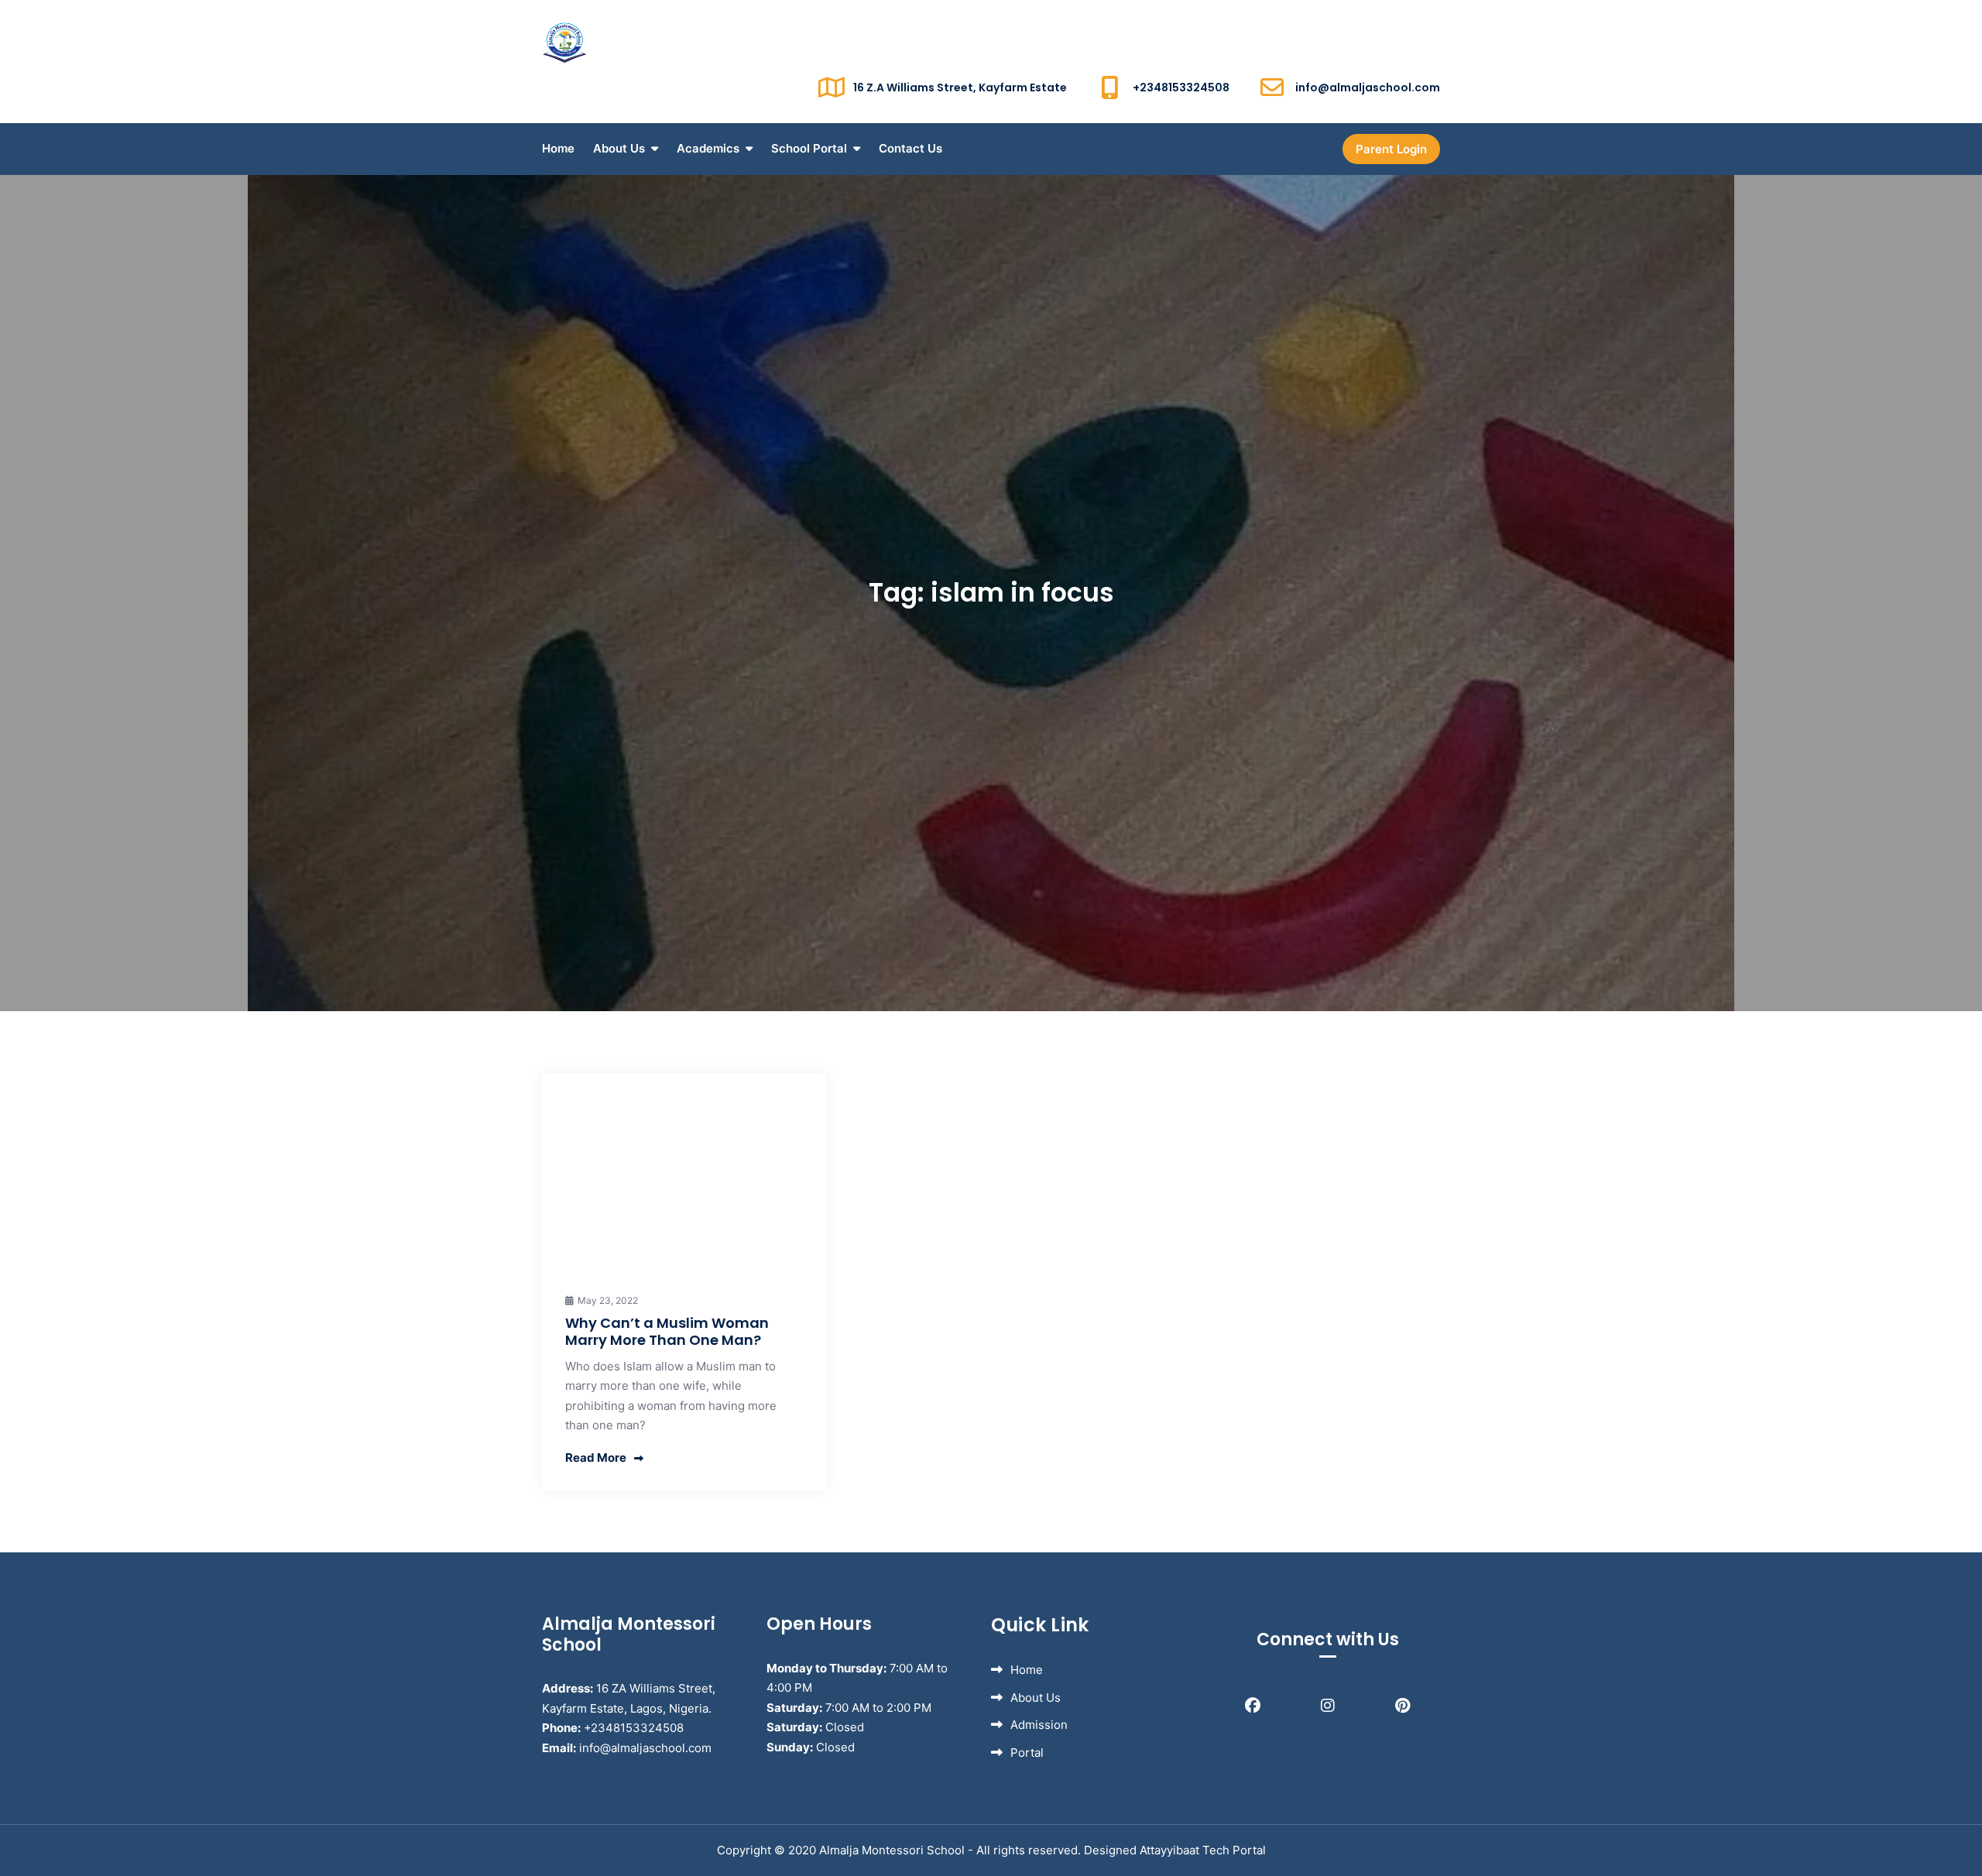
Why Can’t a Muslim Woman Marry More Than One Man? (667, 1331)
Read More (596, 1458)
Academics (708, 148)
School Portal (809, 148)
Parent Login (1391, 149)
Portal (1027, 1753)
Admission (1039, 1725)
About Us (619, 148)
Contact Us (910, 148)
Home (558, 148)
